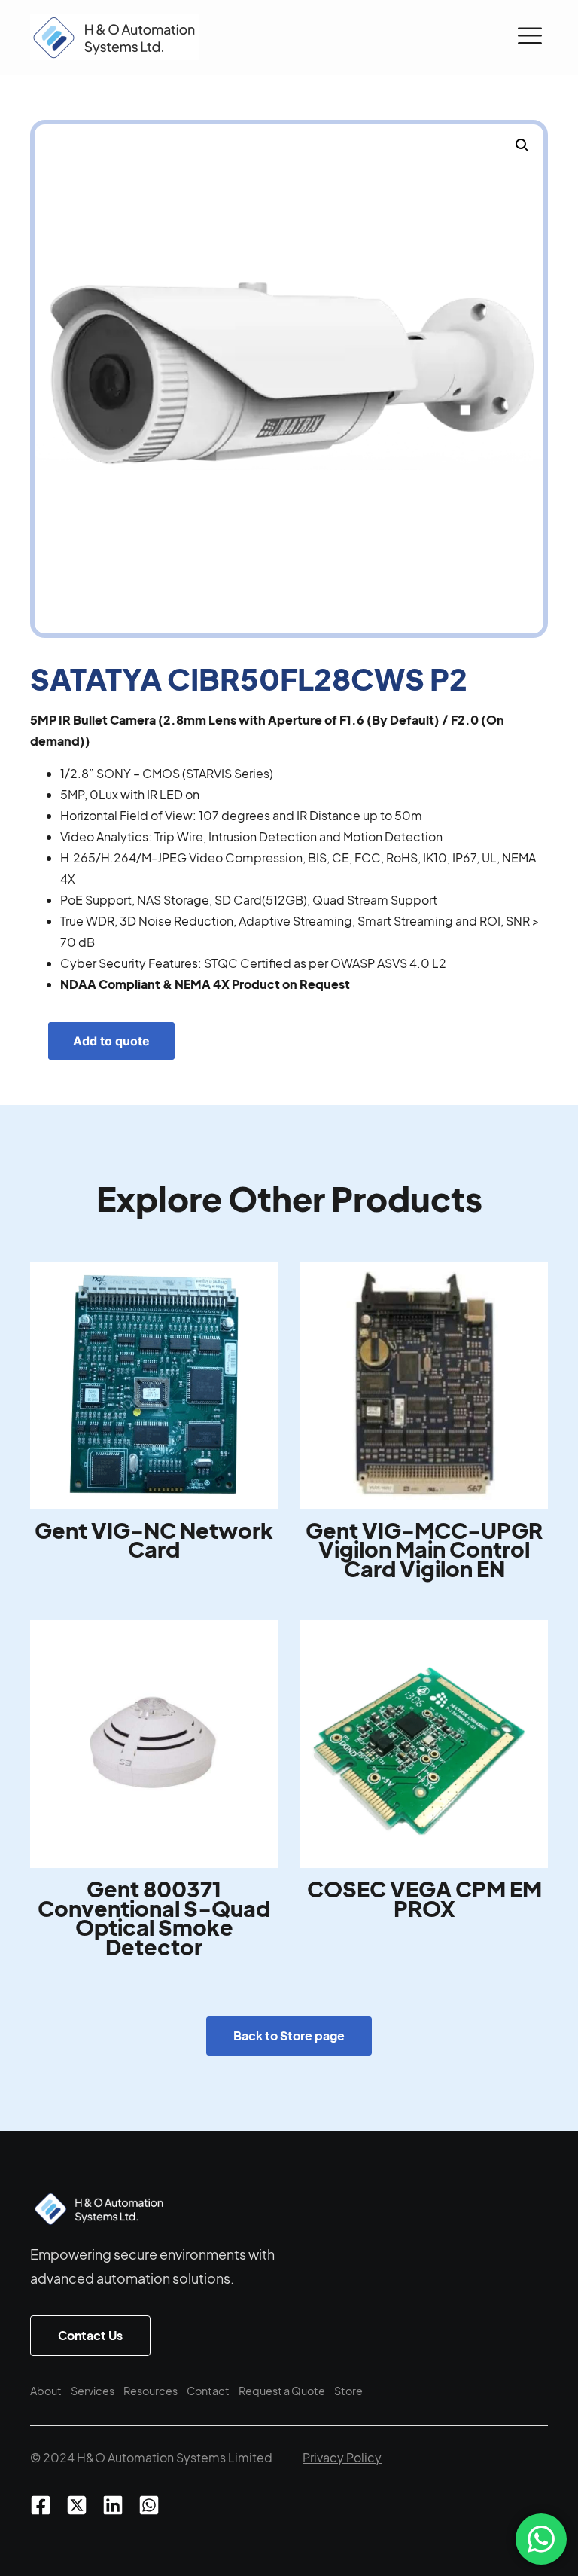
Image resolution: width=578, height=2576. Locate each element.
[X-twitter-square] (77, 2505)
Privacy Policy (342, 2457)
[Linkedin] (113, 2505)
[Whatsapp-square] (149, 2505)
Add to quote (111, 1041)
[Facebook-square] (41, 2505)
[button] (530, 38)
